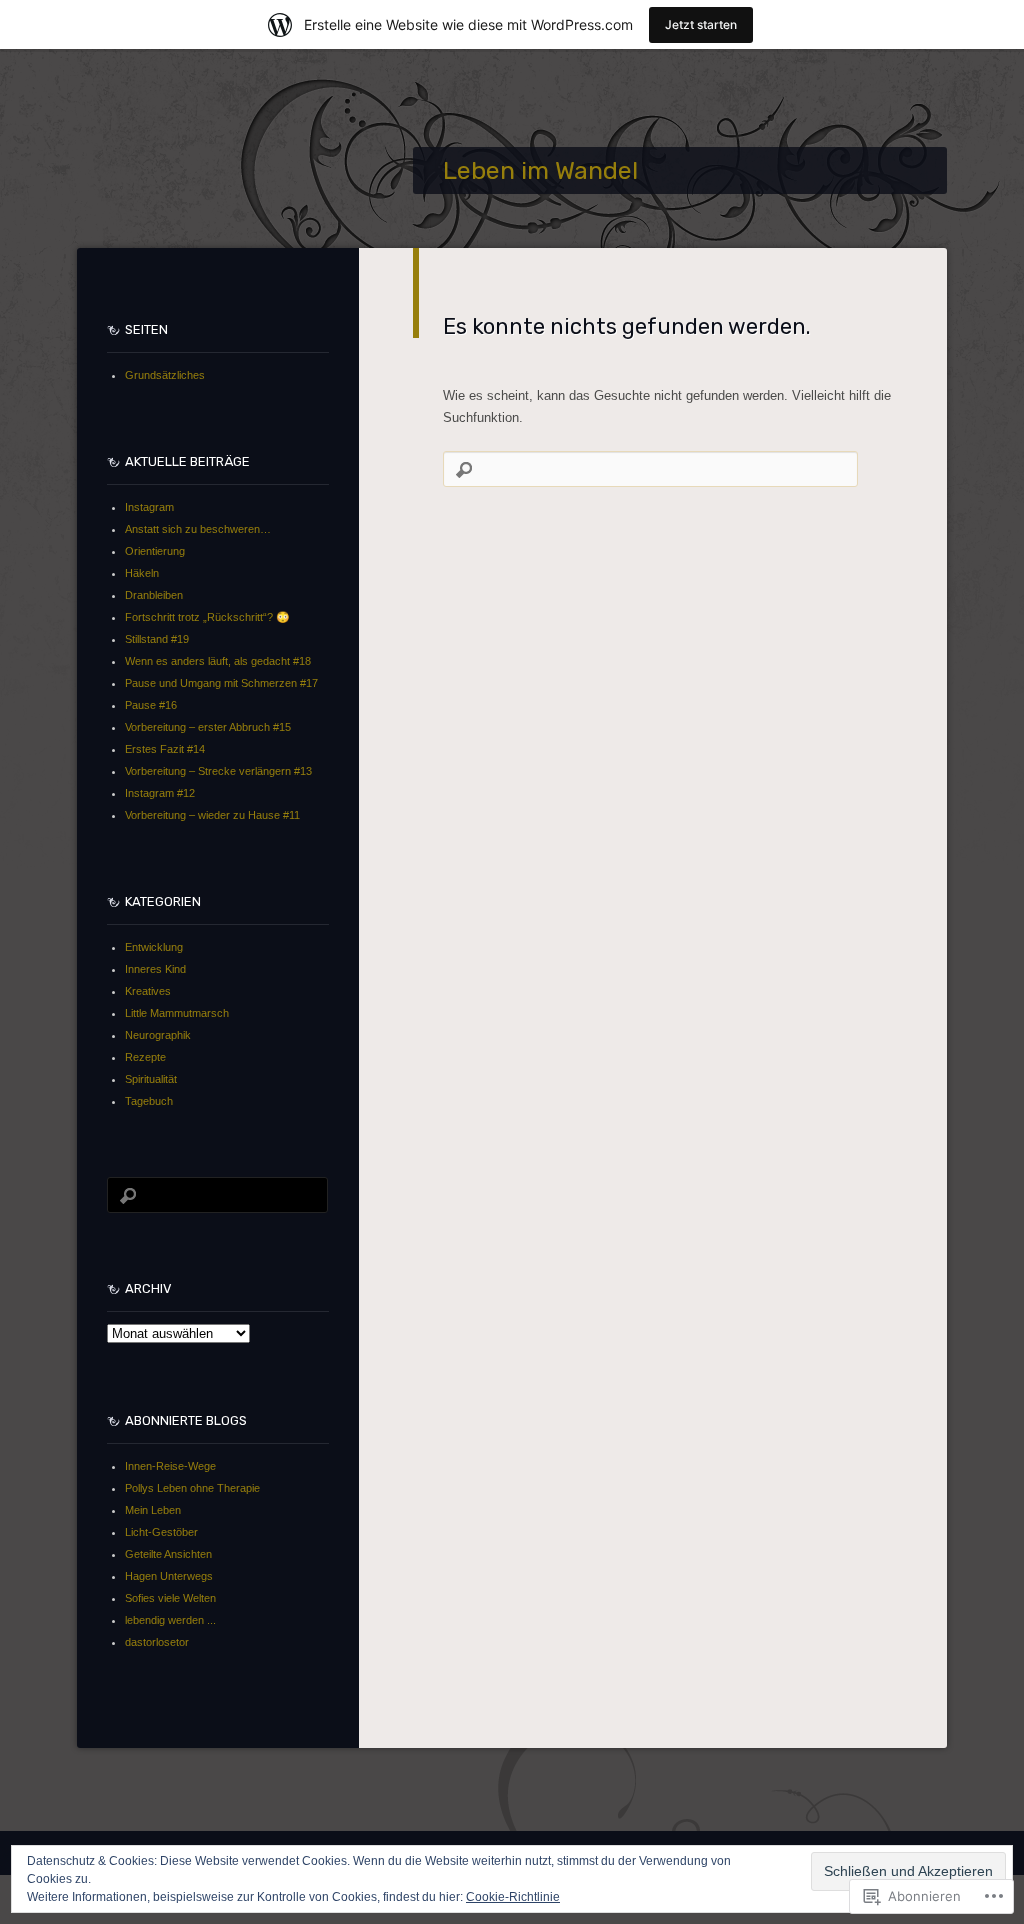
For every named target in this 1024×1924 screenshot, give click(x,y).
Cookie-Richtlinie (513, 1897)
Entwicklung (154, 947)
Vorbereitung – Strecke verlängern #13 (218, 771)
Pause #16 (151, 705)
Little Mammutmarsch (177, 1013)
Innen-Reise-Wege (170, 1466)
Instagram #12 (160, 793)
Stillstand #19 (157, 639)
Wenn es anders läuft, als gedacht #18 (218, 661)
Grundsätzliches (165, 375)
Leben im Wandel (540, 170)
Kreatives (148, 991)
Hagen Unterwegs (169, 1576)
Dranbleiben (154, 595)
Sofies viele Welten (170, 1598)
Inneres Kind (155, 969)
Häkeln (142, 573)
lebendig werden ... (170, 1620)
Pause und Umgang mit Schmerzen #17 (221, 683)
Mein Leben (153, 1510)
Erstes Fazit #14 (165, 749)
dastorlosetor (157, 1642)
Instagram (149, 507)
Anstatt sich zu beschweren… (198, 529)
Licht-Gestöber (161, 1532)
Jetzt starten (701, 24)
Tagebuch (149, 1101)
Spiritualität (151, 1079)
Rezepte (145, 1057)
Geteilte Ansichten (168, 1554)
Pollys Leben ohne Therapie (192, 1488)
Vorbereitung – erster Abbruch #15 (208, 727)
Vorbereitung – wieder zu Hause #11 (212, 815)
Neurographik (158, 1035)
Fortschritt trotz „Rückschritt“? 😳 (207, 617)
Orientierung (155, 551)
